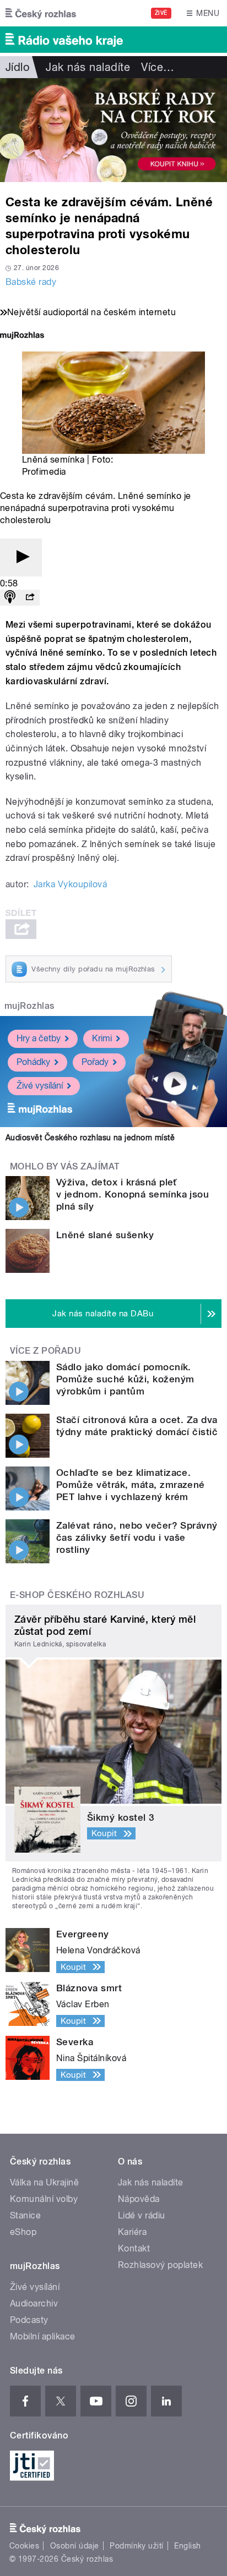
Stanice (25, 2215)
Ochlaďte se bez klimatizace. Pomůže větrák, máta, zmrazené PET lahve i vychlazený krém (131, 1485)
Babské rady (31, 282)
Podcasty (29, 2320)
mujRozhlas (29, 1006)
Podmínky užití (137, 2546)
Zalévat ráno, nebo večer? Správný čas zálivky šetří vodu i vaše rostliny (137, 1537)
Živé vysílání (40, 1086)
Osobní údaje (75, 2546)
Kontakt (134, 2248)
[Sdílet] (30, 598)
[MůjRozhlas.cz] (22, 336)
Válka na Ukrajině (44, 2182)
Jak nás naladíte (88, 67)
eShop (23, 2232)
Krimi (102, 1038)
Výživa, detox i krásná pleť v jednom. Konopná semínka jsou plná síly (133, 1194)
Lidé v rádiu (142, 2215)
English (187, 2546)
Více (158, 67)
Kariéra (132, 2232)
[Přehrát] (21, 558)
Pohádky (33, 1062)
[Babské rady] (113, 130)
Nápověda (139, 2199)
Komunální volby (44, 2199)
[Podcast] (10, 598)
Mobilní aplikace (43, 2336)
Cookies (24, 2546)
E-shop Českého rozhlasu (77, 1595)
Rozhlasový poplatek (160, 2265)
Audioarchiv (34, 2303)
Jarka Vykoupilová (70, 884)
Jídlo (17, 67)
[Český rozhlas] (41, 13)
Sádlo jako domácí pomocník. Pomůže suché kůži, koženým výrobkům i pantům (125, 1379)
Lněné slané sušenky (105, 1235)
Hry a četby (39, 1038)
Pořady (95, 1062)
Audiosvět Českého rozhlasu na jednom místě (90, 1138)
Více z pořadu (45, 1351)
